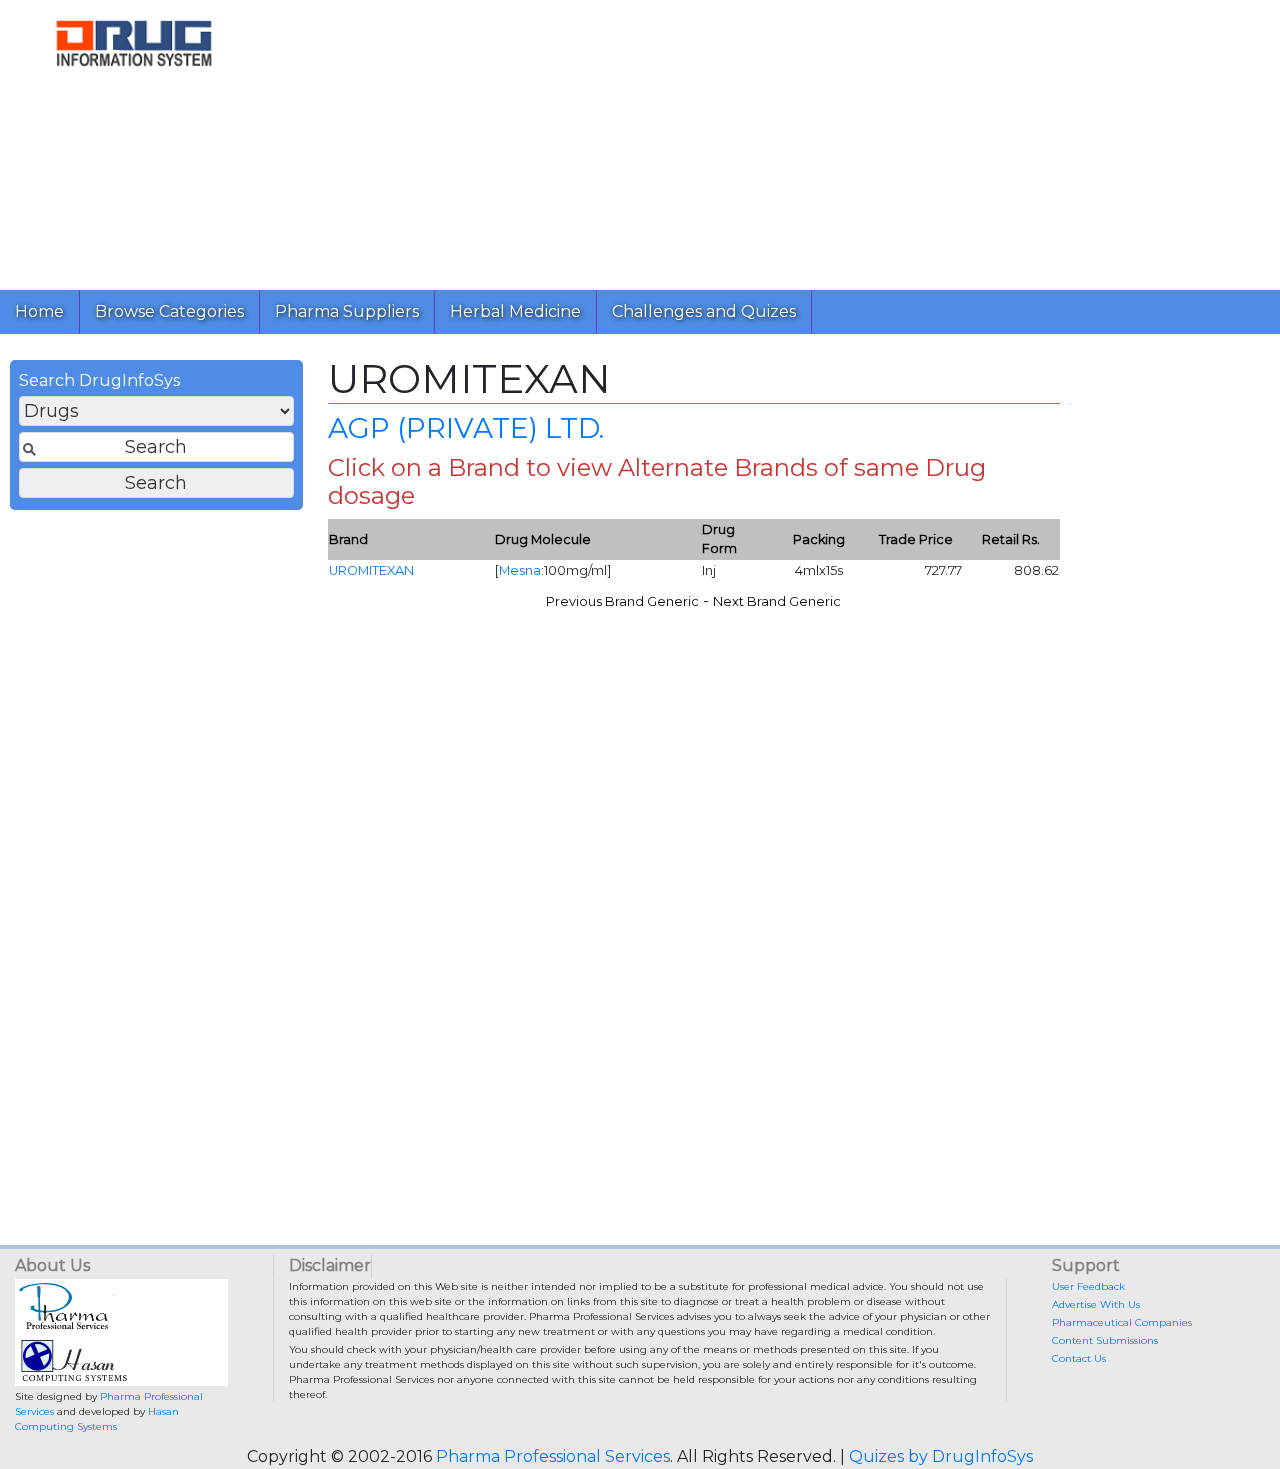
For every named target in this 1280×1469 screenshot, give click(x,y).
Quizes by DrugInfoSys (941, 1456)
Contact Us (1079, 1358)
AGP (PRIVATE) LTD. (466, 428)
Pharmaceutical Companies (1122, 1322)
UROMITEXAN (371, 570)
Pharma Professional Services (553, 1456)
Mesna (520, 570)
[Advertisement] (774, 140)
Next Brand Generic (777, 601)
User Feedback (1088, 1286)
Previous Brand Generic (622, 601)
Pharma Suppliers (347, 311)
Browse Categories (169, 311)
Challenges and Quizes (704, 311)
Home (39, 311)
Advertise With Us (1096, 1304)
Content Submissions (1105, 1340)
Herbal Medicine (515, 311)
